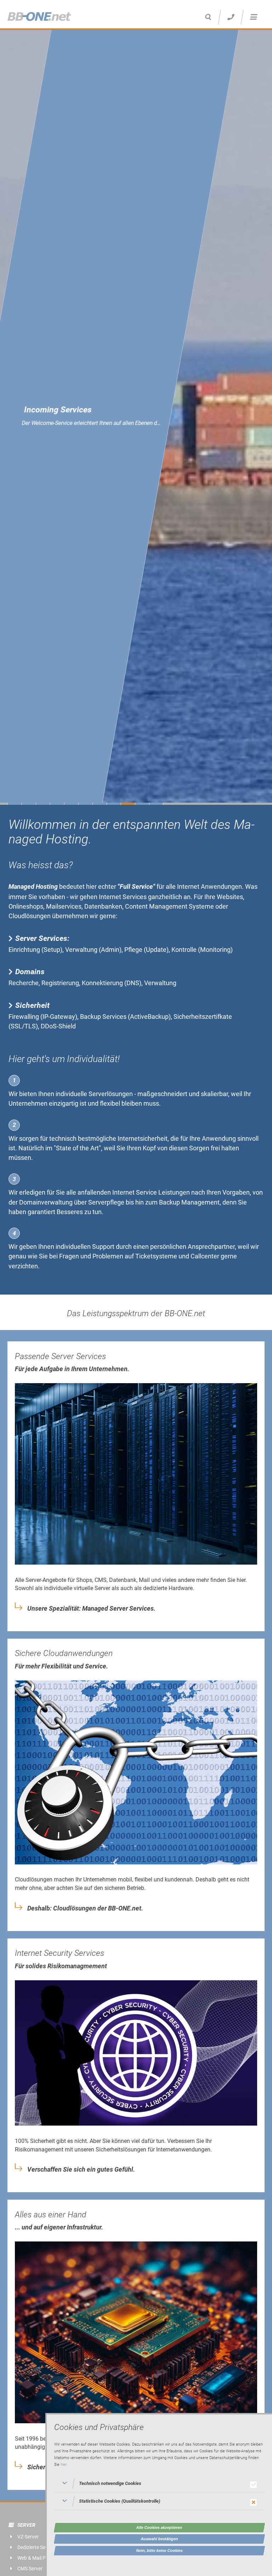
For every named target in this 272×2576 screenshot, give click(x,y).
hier (64, 2465)
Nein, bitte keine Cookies (160, 2550)
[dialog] (159, 2494)
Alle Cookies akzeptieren (159, 2527)
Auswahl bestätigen (160, 2539)
